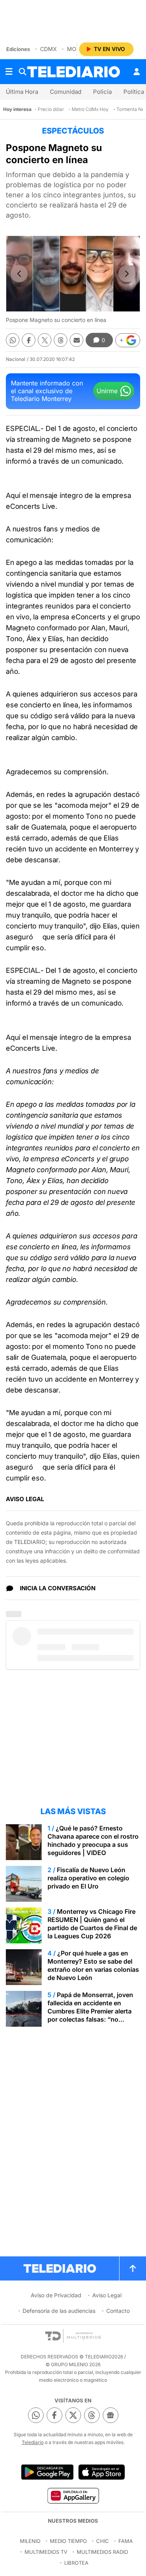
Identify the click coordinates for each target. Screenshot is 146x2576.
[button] (128, 340)
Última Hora (22, 92)
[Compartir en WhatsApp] (13, 340)
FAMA (126, 2541)
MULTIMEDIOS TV (46, 2552)
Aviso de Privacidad (56, 2295)
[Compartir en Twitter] (45, 340)
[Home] (74, 72)
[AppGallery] (73, 2495)
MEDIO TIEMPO (68, 2541)
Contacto (118, 2311)
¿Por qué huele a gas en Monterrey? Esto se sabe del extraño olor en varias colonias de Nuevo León (93, 1965)
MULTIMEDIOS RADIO (102, 2552)
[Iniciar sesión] (137, 72)
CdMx (48, 49)
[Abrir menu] (9, 72)
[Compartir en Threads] (61, 340)
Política (134, 92)
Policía (102, 92)
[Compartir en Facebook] (29, 340)
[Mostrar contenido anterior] (19, 274)
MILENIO (30, 2541)
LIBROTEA (76, 2563)
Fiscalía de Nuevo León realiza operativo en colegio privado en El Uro (88, 1878)
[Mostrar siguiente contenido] (127, 274)
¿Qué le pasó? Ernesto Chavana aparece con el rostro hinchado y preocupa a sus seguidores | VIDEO (93, 1840)
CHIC (103, 2541)
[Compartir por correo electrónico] (77, 340)
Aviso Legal (107, 2295)
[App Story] (102, 2472)
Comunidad (66, 92)
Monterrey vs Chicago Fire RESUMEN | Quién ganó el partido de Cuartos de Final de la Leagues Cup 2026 (92, 1924)
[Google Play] (47, 2472)
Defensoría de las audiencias (59, 2311)
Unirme (107, 391)
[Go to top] (133, 2268)
